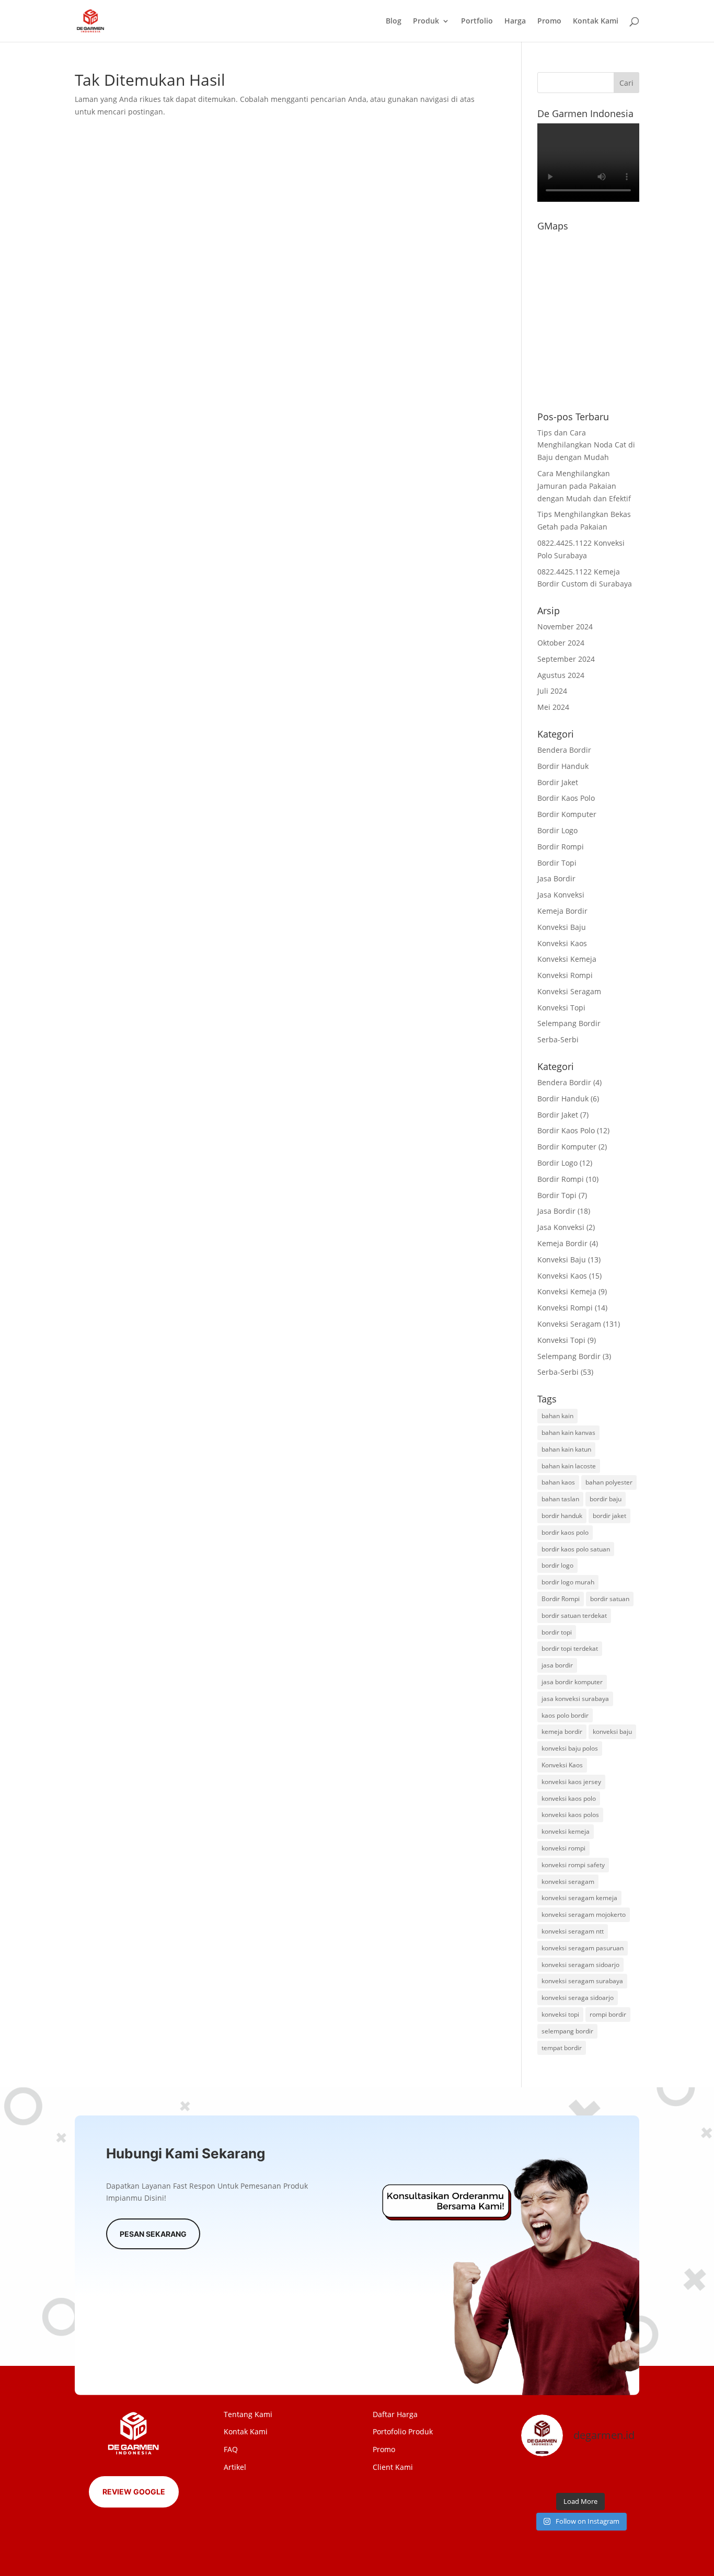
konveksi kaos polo (569, 1798)
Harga (515, 21)
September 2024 (566, 659)
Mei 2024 (553, 707)
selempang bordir (567, 2031)
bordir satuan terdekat (574, 1615)
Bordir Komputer (567, 814)
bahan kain (557, 1416)
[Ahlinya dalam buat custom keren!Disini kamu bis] (565, 2476)
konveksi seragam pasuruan (583, 1948)
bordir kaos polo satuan (576, 1549)
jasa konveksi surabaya (575, 1699)
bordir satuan (610, 1599)
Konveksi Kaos (562, 943)
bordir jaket (609, 1516)
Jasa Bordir (556, 878)
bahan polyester (609, 1482)
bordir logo (557, 1565)
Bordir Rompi (561, 847)
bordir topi (557, 1632)
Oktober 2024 (561, 643)
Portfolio (477, 21)
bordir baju (606, 1499)
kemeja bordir (562, 1732)
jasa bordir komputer (572, 1682)
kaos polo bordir (565, 1715)
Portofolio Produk (403, 2431)
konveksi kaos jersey (571, 1782)
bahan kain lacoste (569, 1466)
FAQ (231, 2449)
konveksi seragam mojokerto (584, 1914)
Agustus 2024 (561, 675)
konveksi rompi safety (573, 1865)
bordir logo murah (568, 1582)
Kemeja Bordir (562, 911)
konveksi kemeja (566, 1831)
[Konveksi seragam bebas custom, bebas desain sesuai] (595, 2476)
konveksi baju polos (570, 1748)
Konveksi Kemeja (567, 959)
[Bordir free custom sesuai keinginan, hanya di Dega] (626, 2476)
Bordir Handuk (563, 766)
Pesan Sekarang (153, 2234)
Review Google (134, 2492)
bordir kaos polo (565, 1532)
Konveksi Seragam (569, 991)
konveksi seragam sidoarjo (580, 1965)
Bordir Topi (557, 863)
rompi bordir (608, 2014)
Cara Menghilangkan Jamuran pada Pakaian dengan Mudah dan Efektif (584, 486)
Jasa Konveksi (561, 895)
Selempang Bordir (569, 1023)
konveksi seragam (568, 1882)
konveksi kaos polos (570, 1815)
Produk (426, 21)
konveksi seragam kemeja (579, 1898)
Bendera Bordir (564, 750)
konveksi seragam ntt (573, 1931)
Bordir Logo (557, 830)
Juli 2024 (552, 691)
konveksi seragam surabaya (582, 1981)
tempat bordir (562, 2048)
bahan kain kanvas (568, 1433)
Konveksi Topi (561, 1008)
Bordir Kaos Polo (566, 798)
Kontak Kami (596, 21)
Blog (394, 21)
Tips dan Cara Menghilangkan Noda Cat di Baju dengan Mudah (586, 445)
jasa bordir (557, 1665)
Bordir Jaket (558, 782)
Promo (549, 21)
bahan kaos (558, 1482)
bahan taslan (560, 1499)
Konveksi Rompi (565, 975)
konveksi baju (612, 1732)
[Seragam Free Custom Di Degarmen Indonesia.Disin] (535, 2476)
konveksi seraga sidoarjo (578, 1998)
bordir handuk (562, 1516)
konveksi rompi (563, 1848)
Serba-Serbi (558, 1039)
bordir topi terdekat (570, 1648)
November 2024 (565, 626)
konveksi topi (560, 2014)
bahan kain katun (566, 1449)
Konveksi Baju (562, 927)
